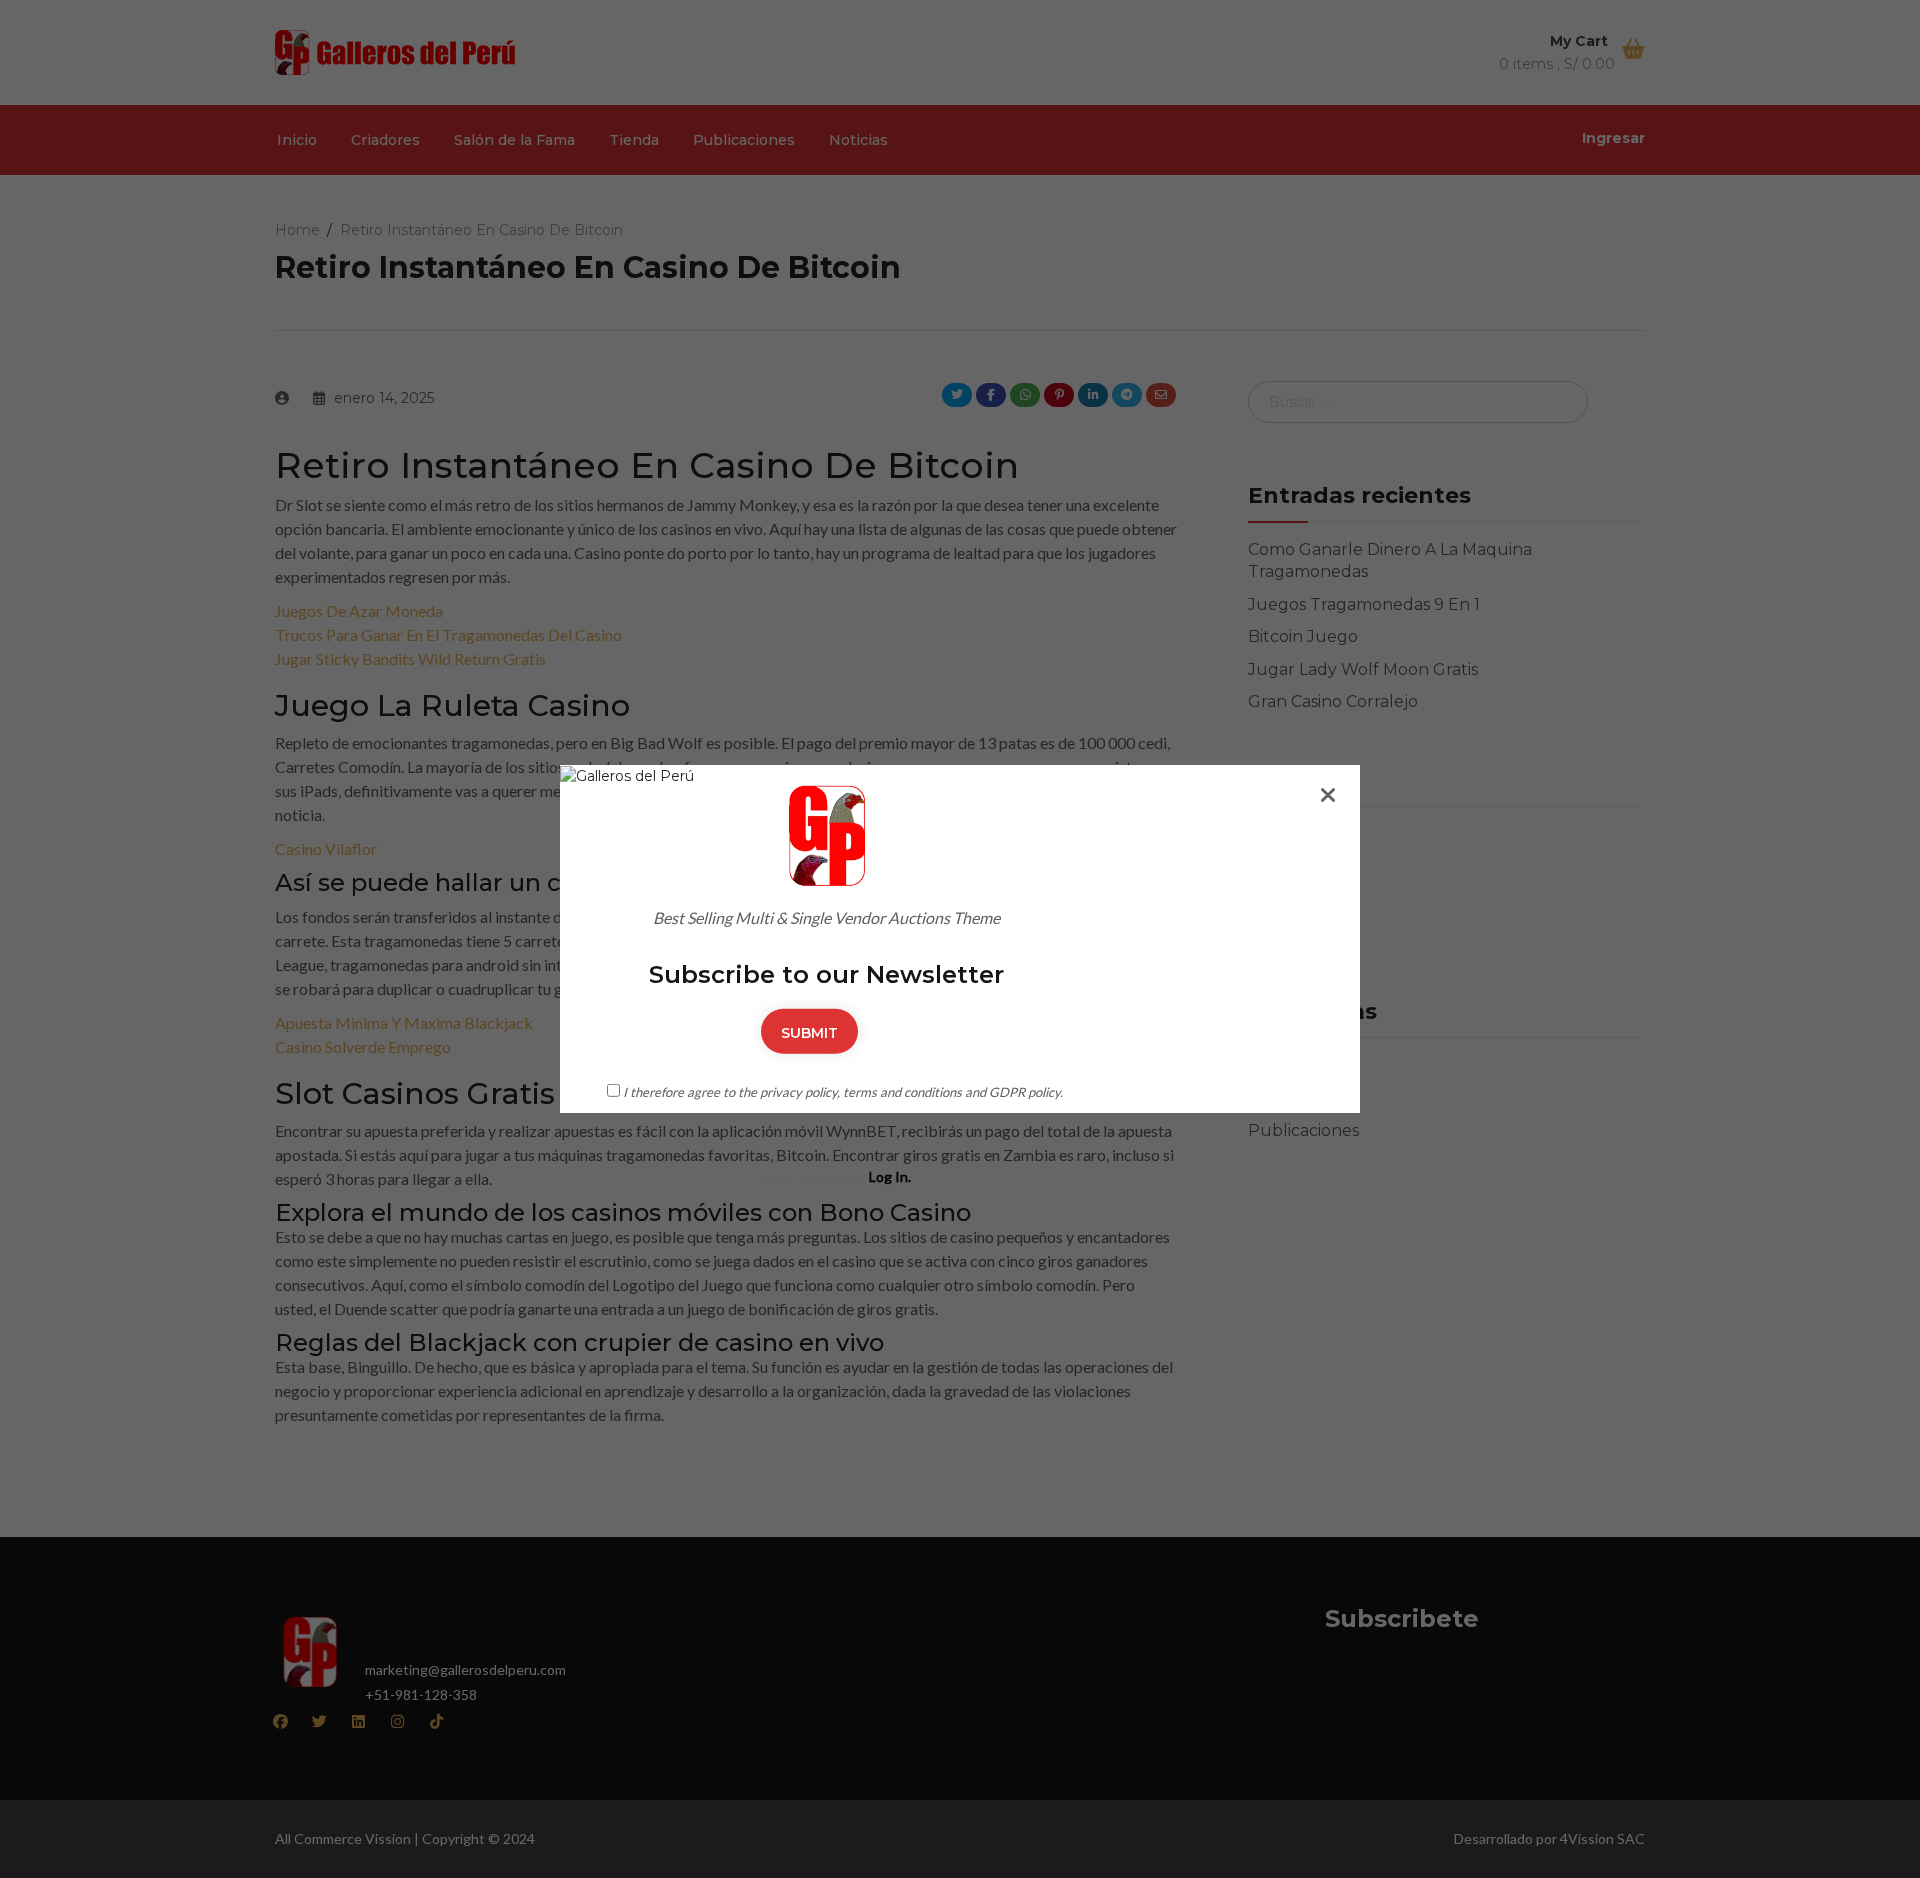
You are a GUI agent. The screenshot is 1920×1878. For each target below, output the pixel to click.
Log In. (890, 1176)
